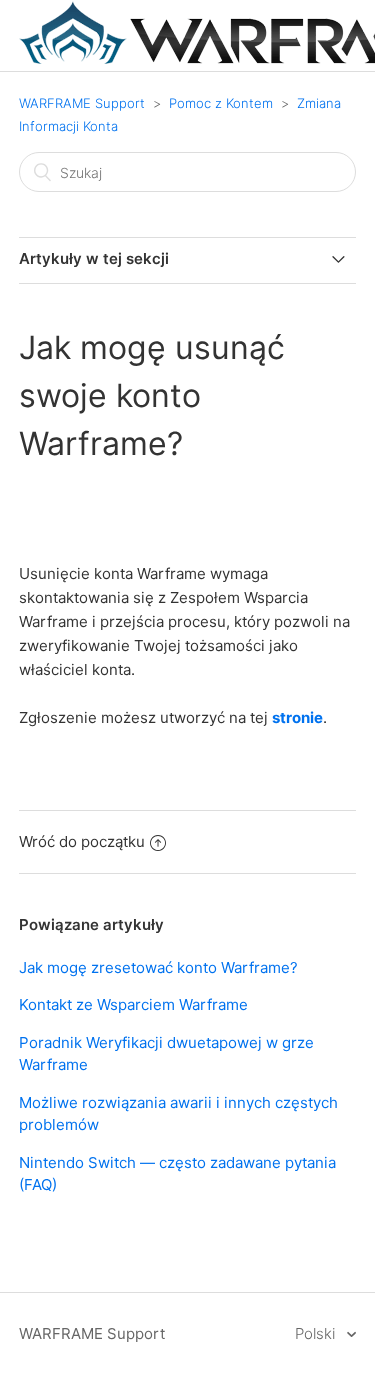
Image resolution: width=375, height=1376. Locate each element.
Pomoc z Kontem (221, 103)
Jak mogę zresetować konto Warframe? (158, 967)
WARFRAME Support (82, 103)
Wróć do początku (82, 841)
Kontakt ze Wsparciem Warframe (133, 1004)
